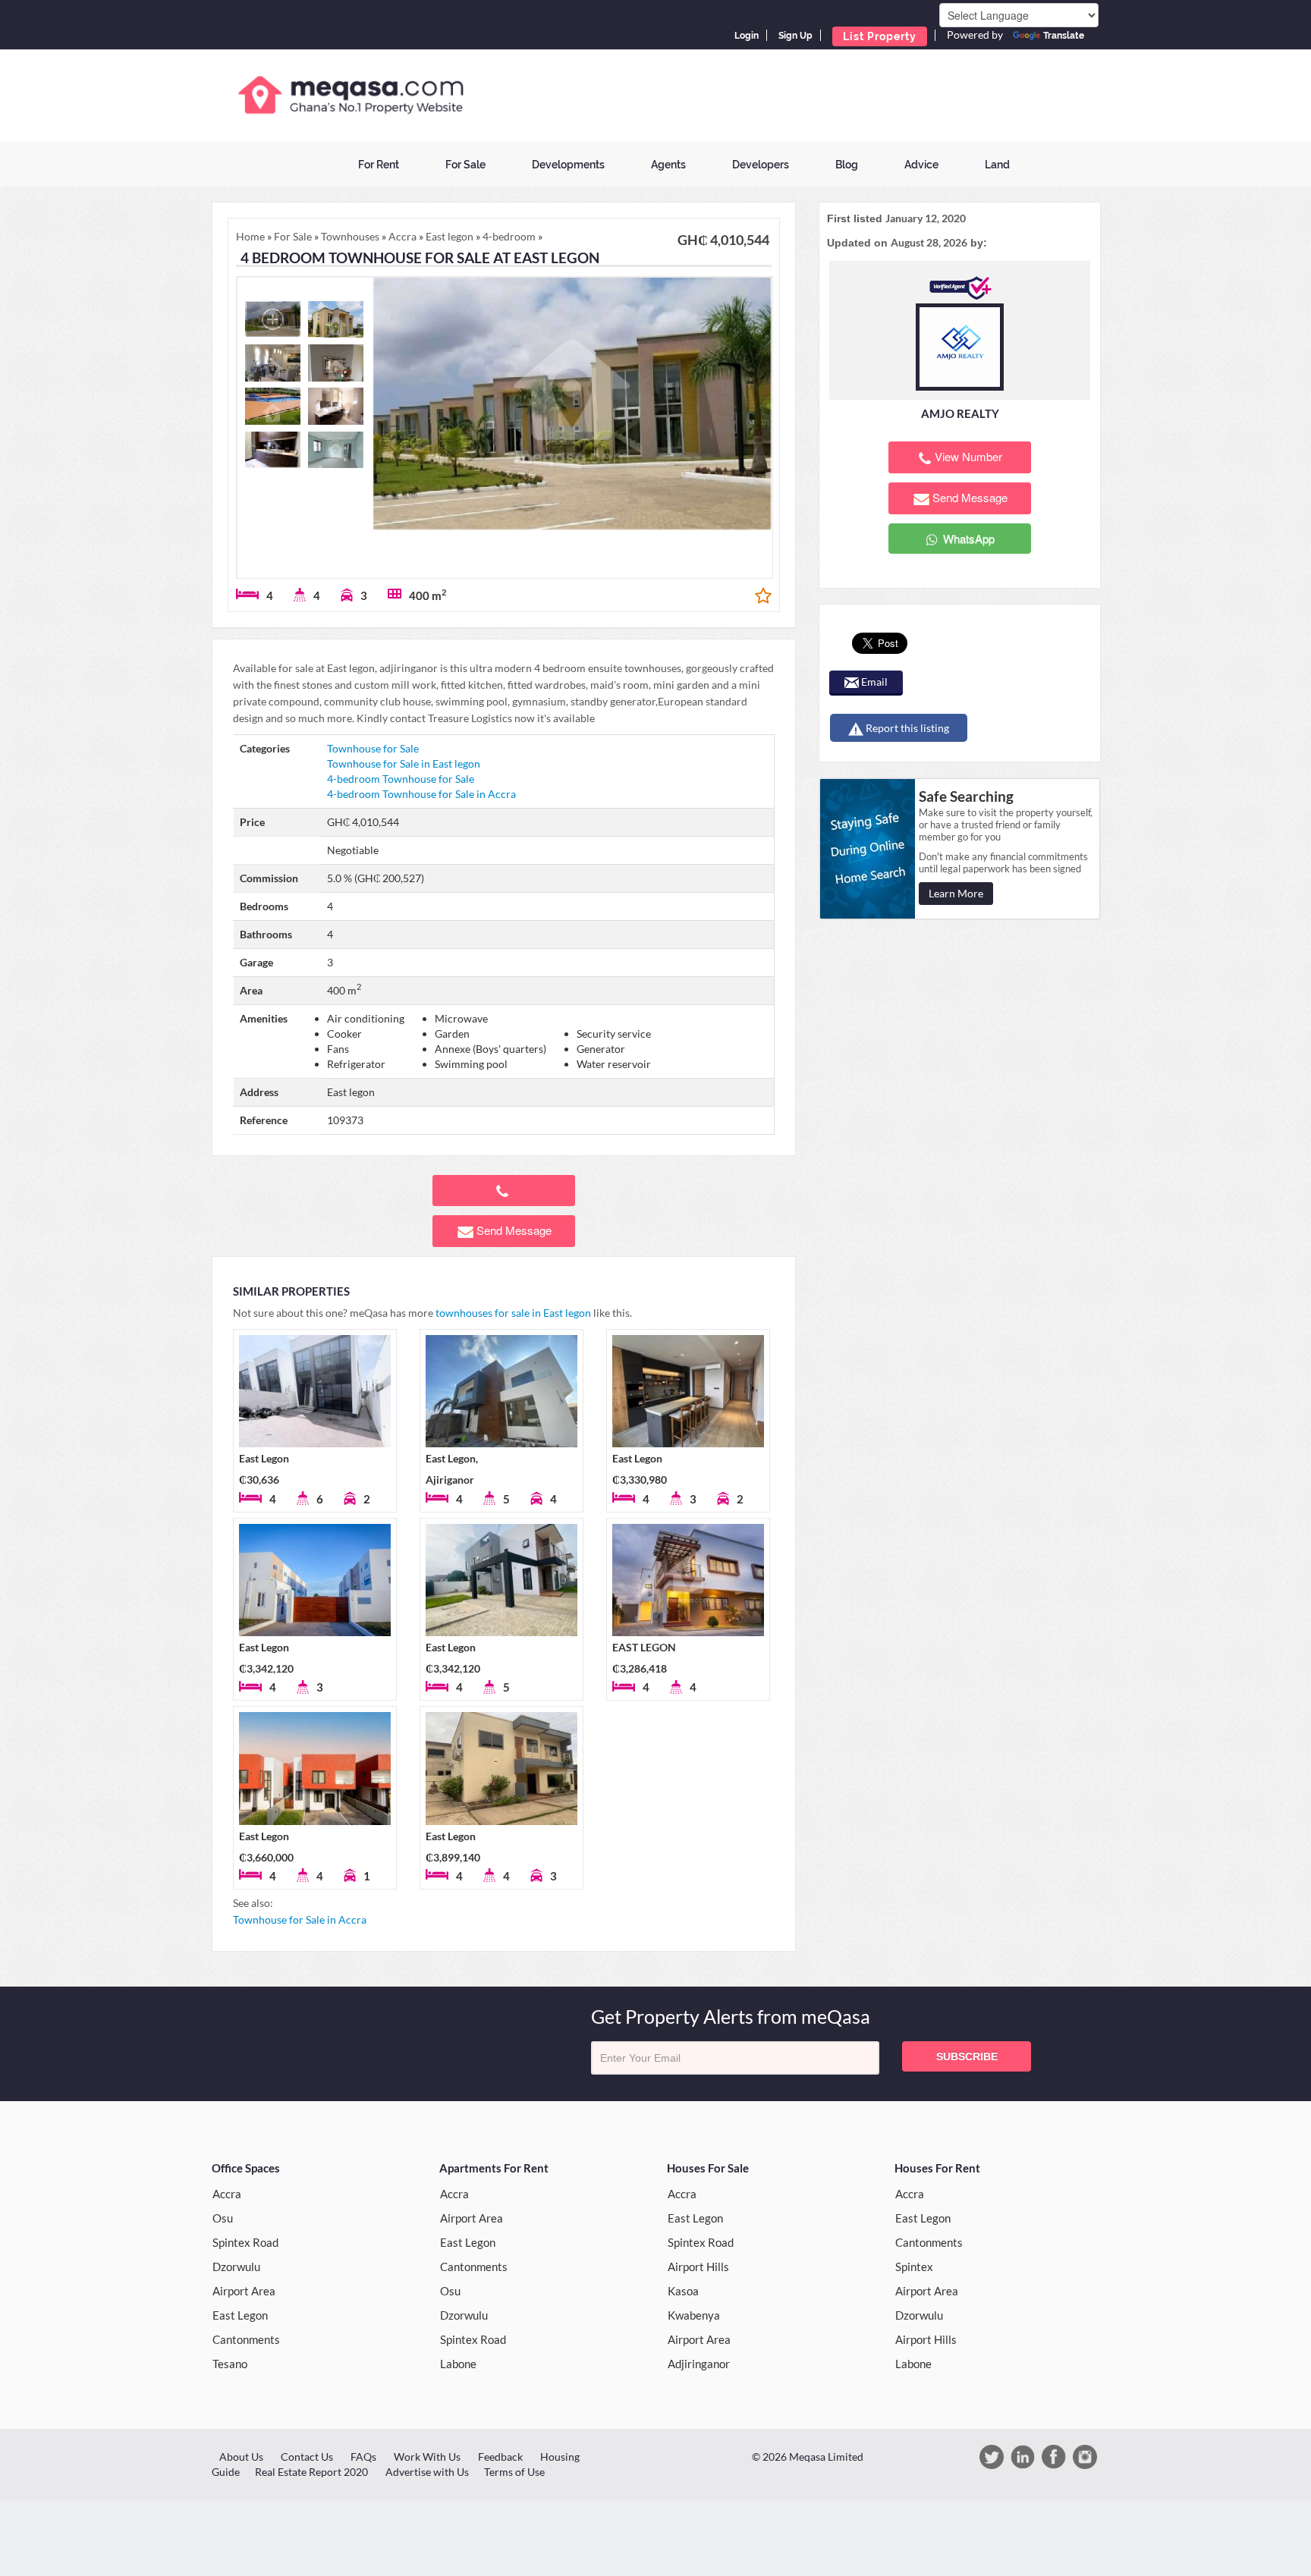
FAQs (363, 2457)
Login (747, 36)
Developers (761, 165)
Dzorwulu (236, 2267)
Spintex (914, 2267)
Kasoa (683, 2291)
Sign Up (795, 36)
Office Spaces (246, 2168)
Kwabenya (694, 2315)
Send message (514, 1230)
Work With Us (427, 2457)
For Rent (379, 165)
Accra (227, 2194)
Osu (223, 2218)
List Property (880, 36)
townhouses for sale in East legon (513, 1313)
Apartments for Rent (494, 2168)
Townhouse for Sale (373, 748)
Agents (668, 165)
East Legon (264, 1458)
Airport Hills (698, 2267)
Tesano (230, 2364)
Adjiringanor (699, 2364)
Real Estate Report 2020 (311, 2472)
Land (997, 165)
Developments (568, 165)
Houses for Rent (937, 2168)
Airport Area (244, 2291)
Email (873, 682)
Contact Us (307, 2457)
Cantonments (246, 2339)
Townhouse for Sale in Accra (300, 1919)
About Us (241, 2457)
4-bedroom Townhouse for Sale (401, 779)
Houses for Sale (708, 2168)
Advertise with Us (427, 2472)
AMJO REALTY (960, 413)
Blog (847, 165)
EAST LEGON (644, 1647)
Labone (458, 2364)
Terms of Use (514, 2472)
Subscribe (967, 2056)
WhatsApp (967, 538)
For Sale (465, 165)
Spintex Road (245, 2242)
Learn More (956, 893)
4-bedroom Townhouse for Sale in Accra (421, 794)
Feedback (500, 2457)
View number (968, 456)
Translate (1064, 36)
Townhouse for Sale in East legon (404, 763)
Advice (921, 165)
